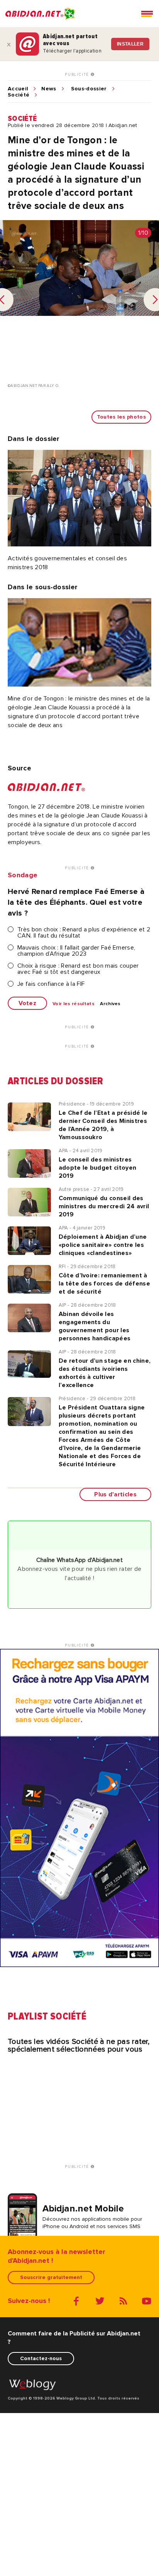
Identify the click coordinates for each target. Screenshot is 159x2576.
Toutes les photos (121, 417)
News (49, 89)
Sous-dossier (89, 89)
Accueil (18, 89)
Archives (110, 1004)
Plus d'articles (115, 1494)
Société (19, 95)
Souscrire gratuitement (51, 2277)
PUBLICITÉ (78, 75)
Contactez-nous (41, 2358)
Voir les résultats (74, 1004)
